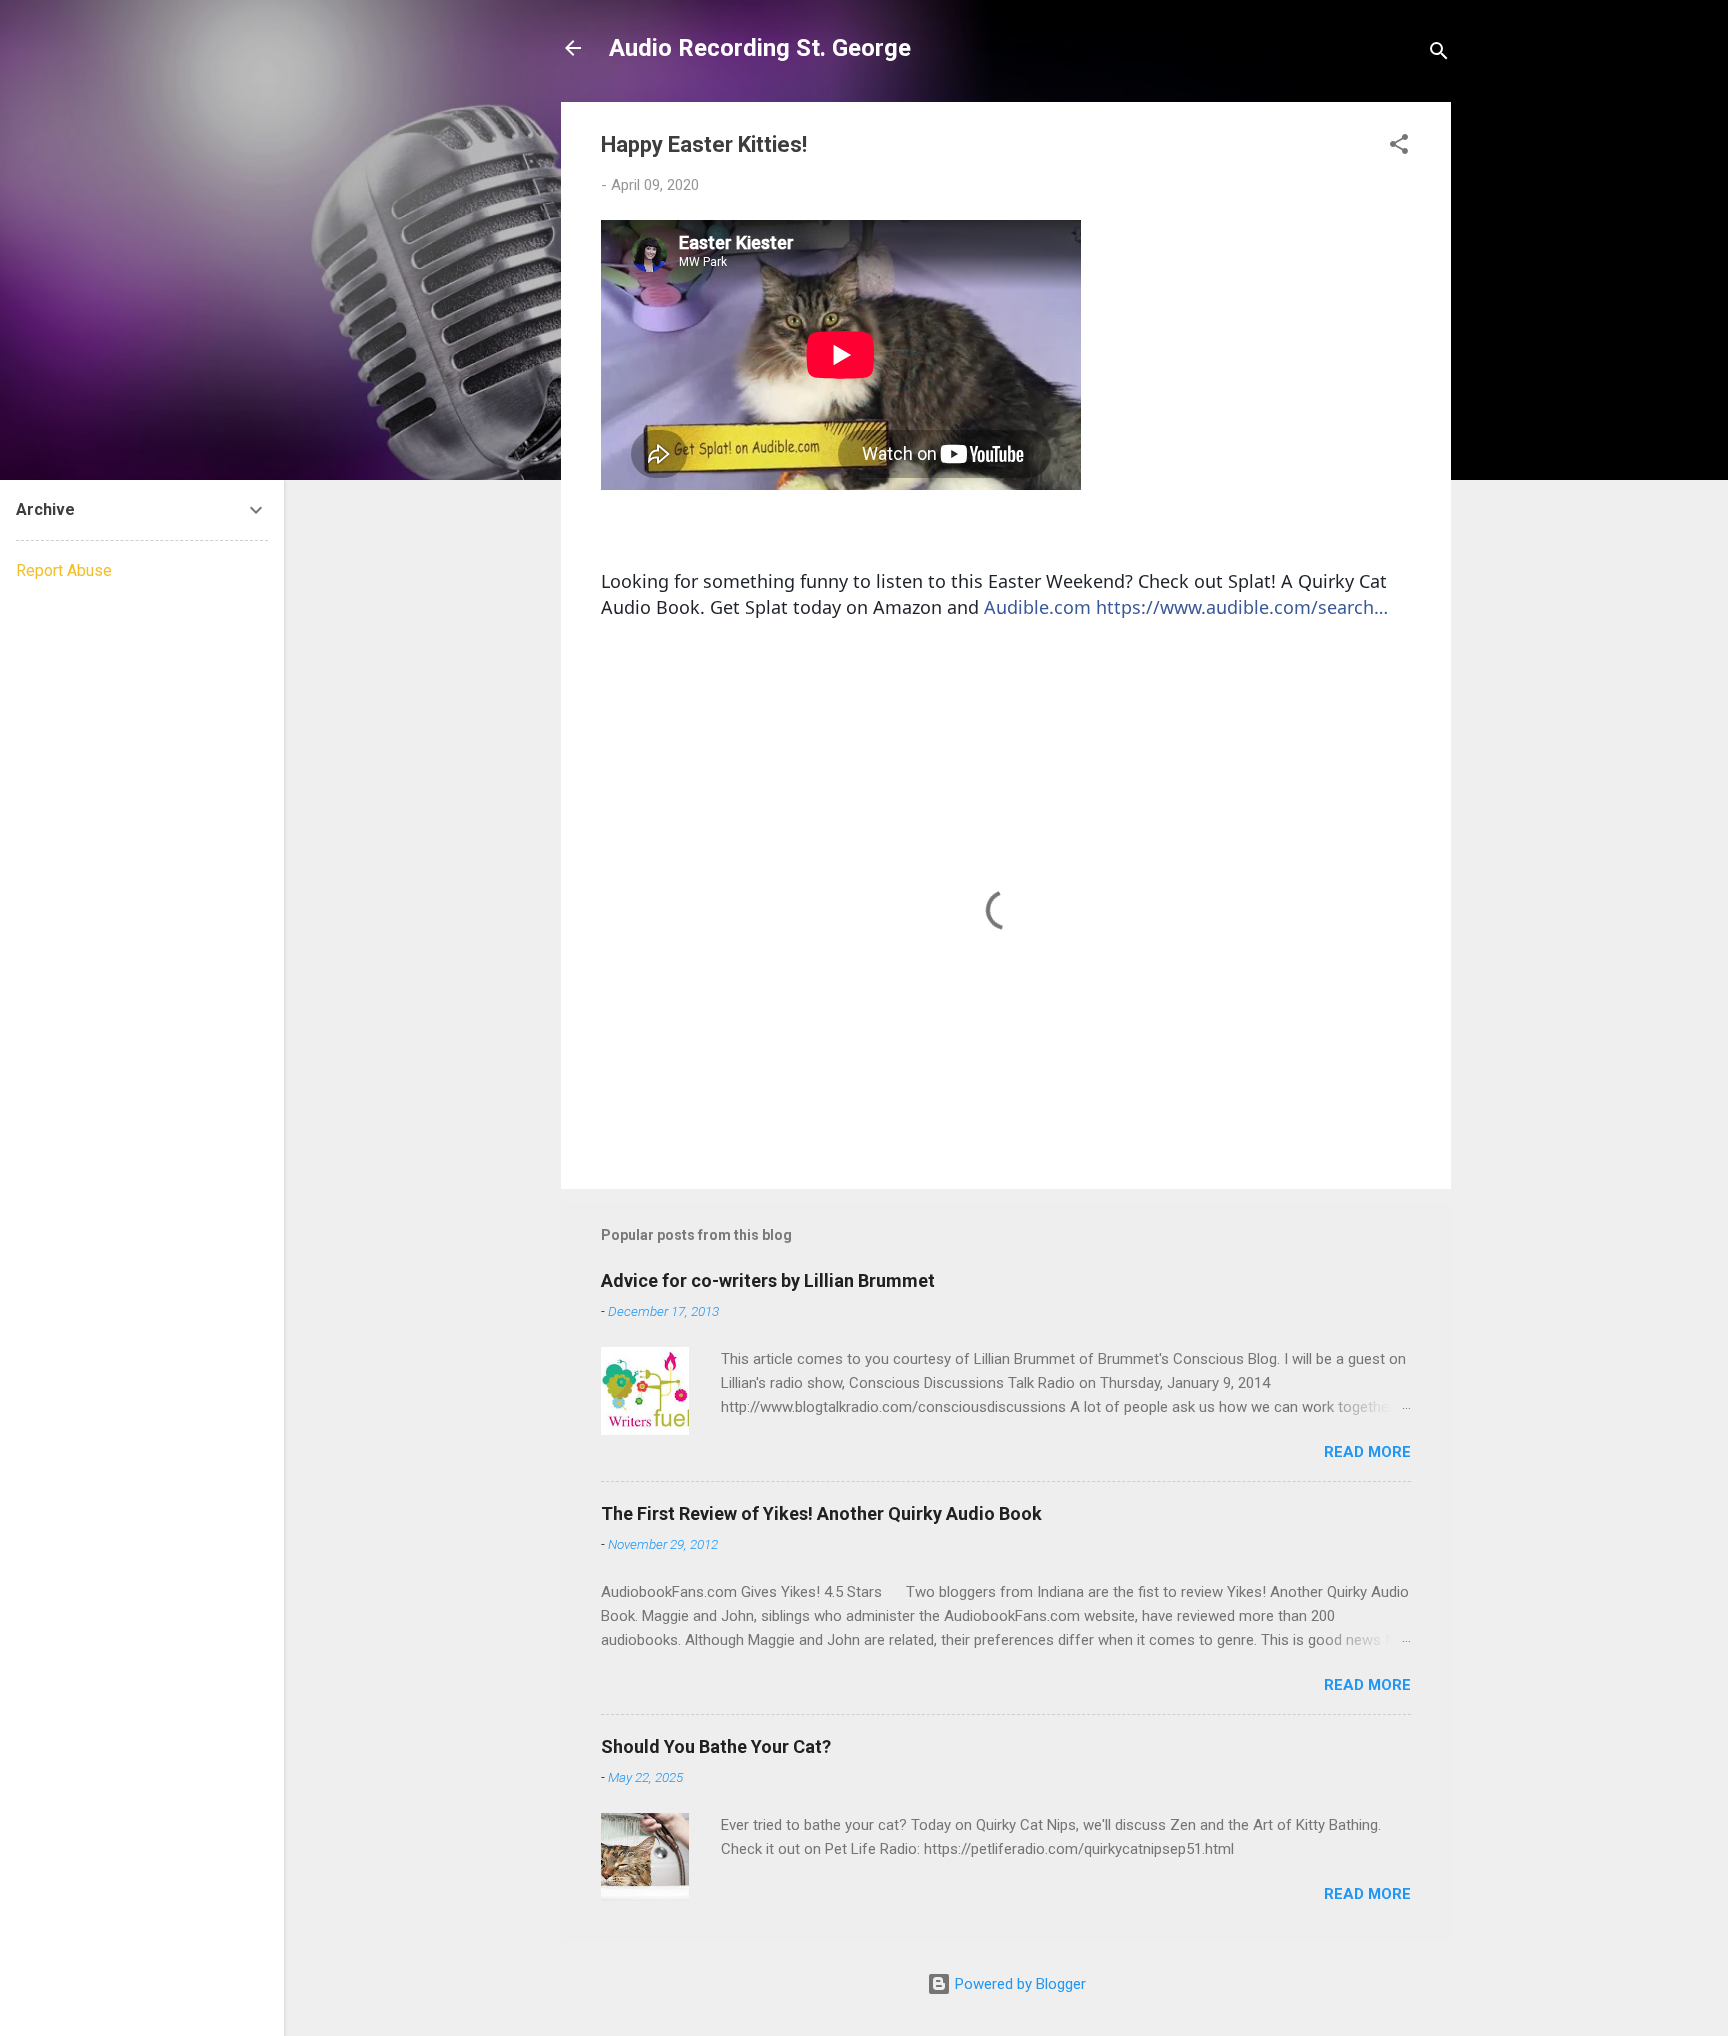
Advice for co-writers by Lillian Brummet (768, 1280)
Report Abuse (64, 570)
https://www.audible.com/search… (1242, 607)
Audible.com (1037, 607)
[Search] (1439, 54)
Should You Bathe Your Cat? (716, 1746)
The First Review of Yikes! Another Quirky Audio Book (821, 1513)
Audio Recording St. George (760, 48)
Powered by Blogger (1018, 1984)
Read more (1367, 1452)
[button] (1399, 147)
